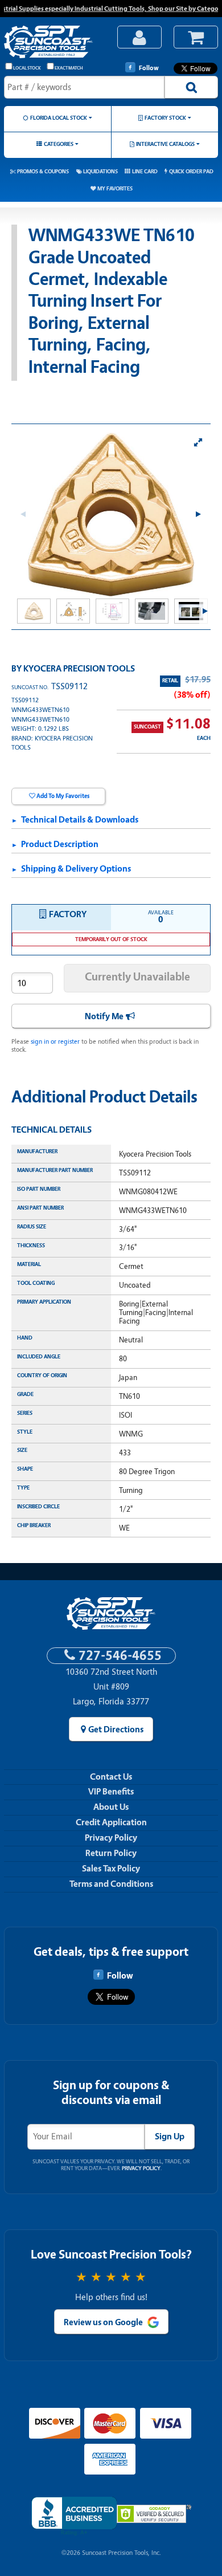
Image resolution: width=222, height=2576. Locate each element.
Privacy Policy (111, 1838)
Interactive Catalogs (165, 144)
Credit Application (111, 1822)
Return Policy (111, 1853)
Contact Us (111, 1777)
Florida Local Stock (59, 118)
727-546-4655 (120, 1656)
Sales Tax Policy (111, 1869)
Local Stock (27, 68)
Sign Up (170, 2137)
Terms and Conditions (111, 1884)
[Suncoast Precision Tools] (55, 43)
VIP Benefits (111, 1792)
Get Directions (116, 1729)
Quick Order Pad (191, 171)
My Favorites (115, 188)
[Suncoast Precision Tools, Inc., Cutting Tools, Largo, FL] (74, 2516)
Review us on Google (103, 2322)
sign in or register (55, 1041)
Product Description (60, 844)
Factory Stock (165, 118)
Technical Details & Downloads (80, 820)
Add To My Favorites (63, 796)
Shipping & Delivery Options (76, 869)
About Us (111, 1807)
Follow (149, 68)
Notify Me (104, 1016)
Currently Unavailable (137, 977)
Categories (59, 144)
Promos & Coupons (43, 171)
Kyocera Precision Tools (79, 669)
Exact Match (69, 68)
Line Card (145, 171)
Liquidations (100, 171)
